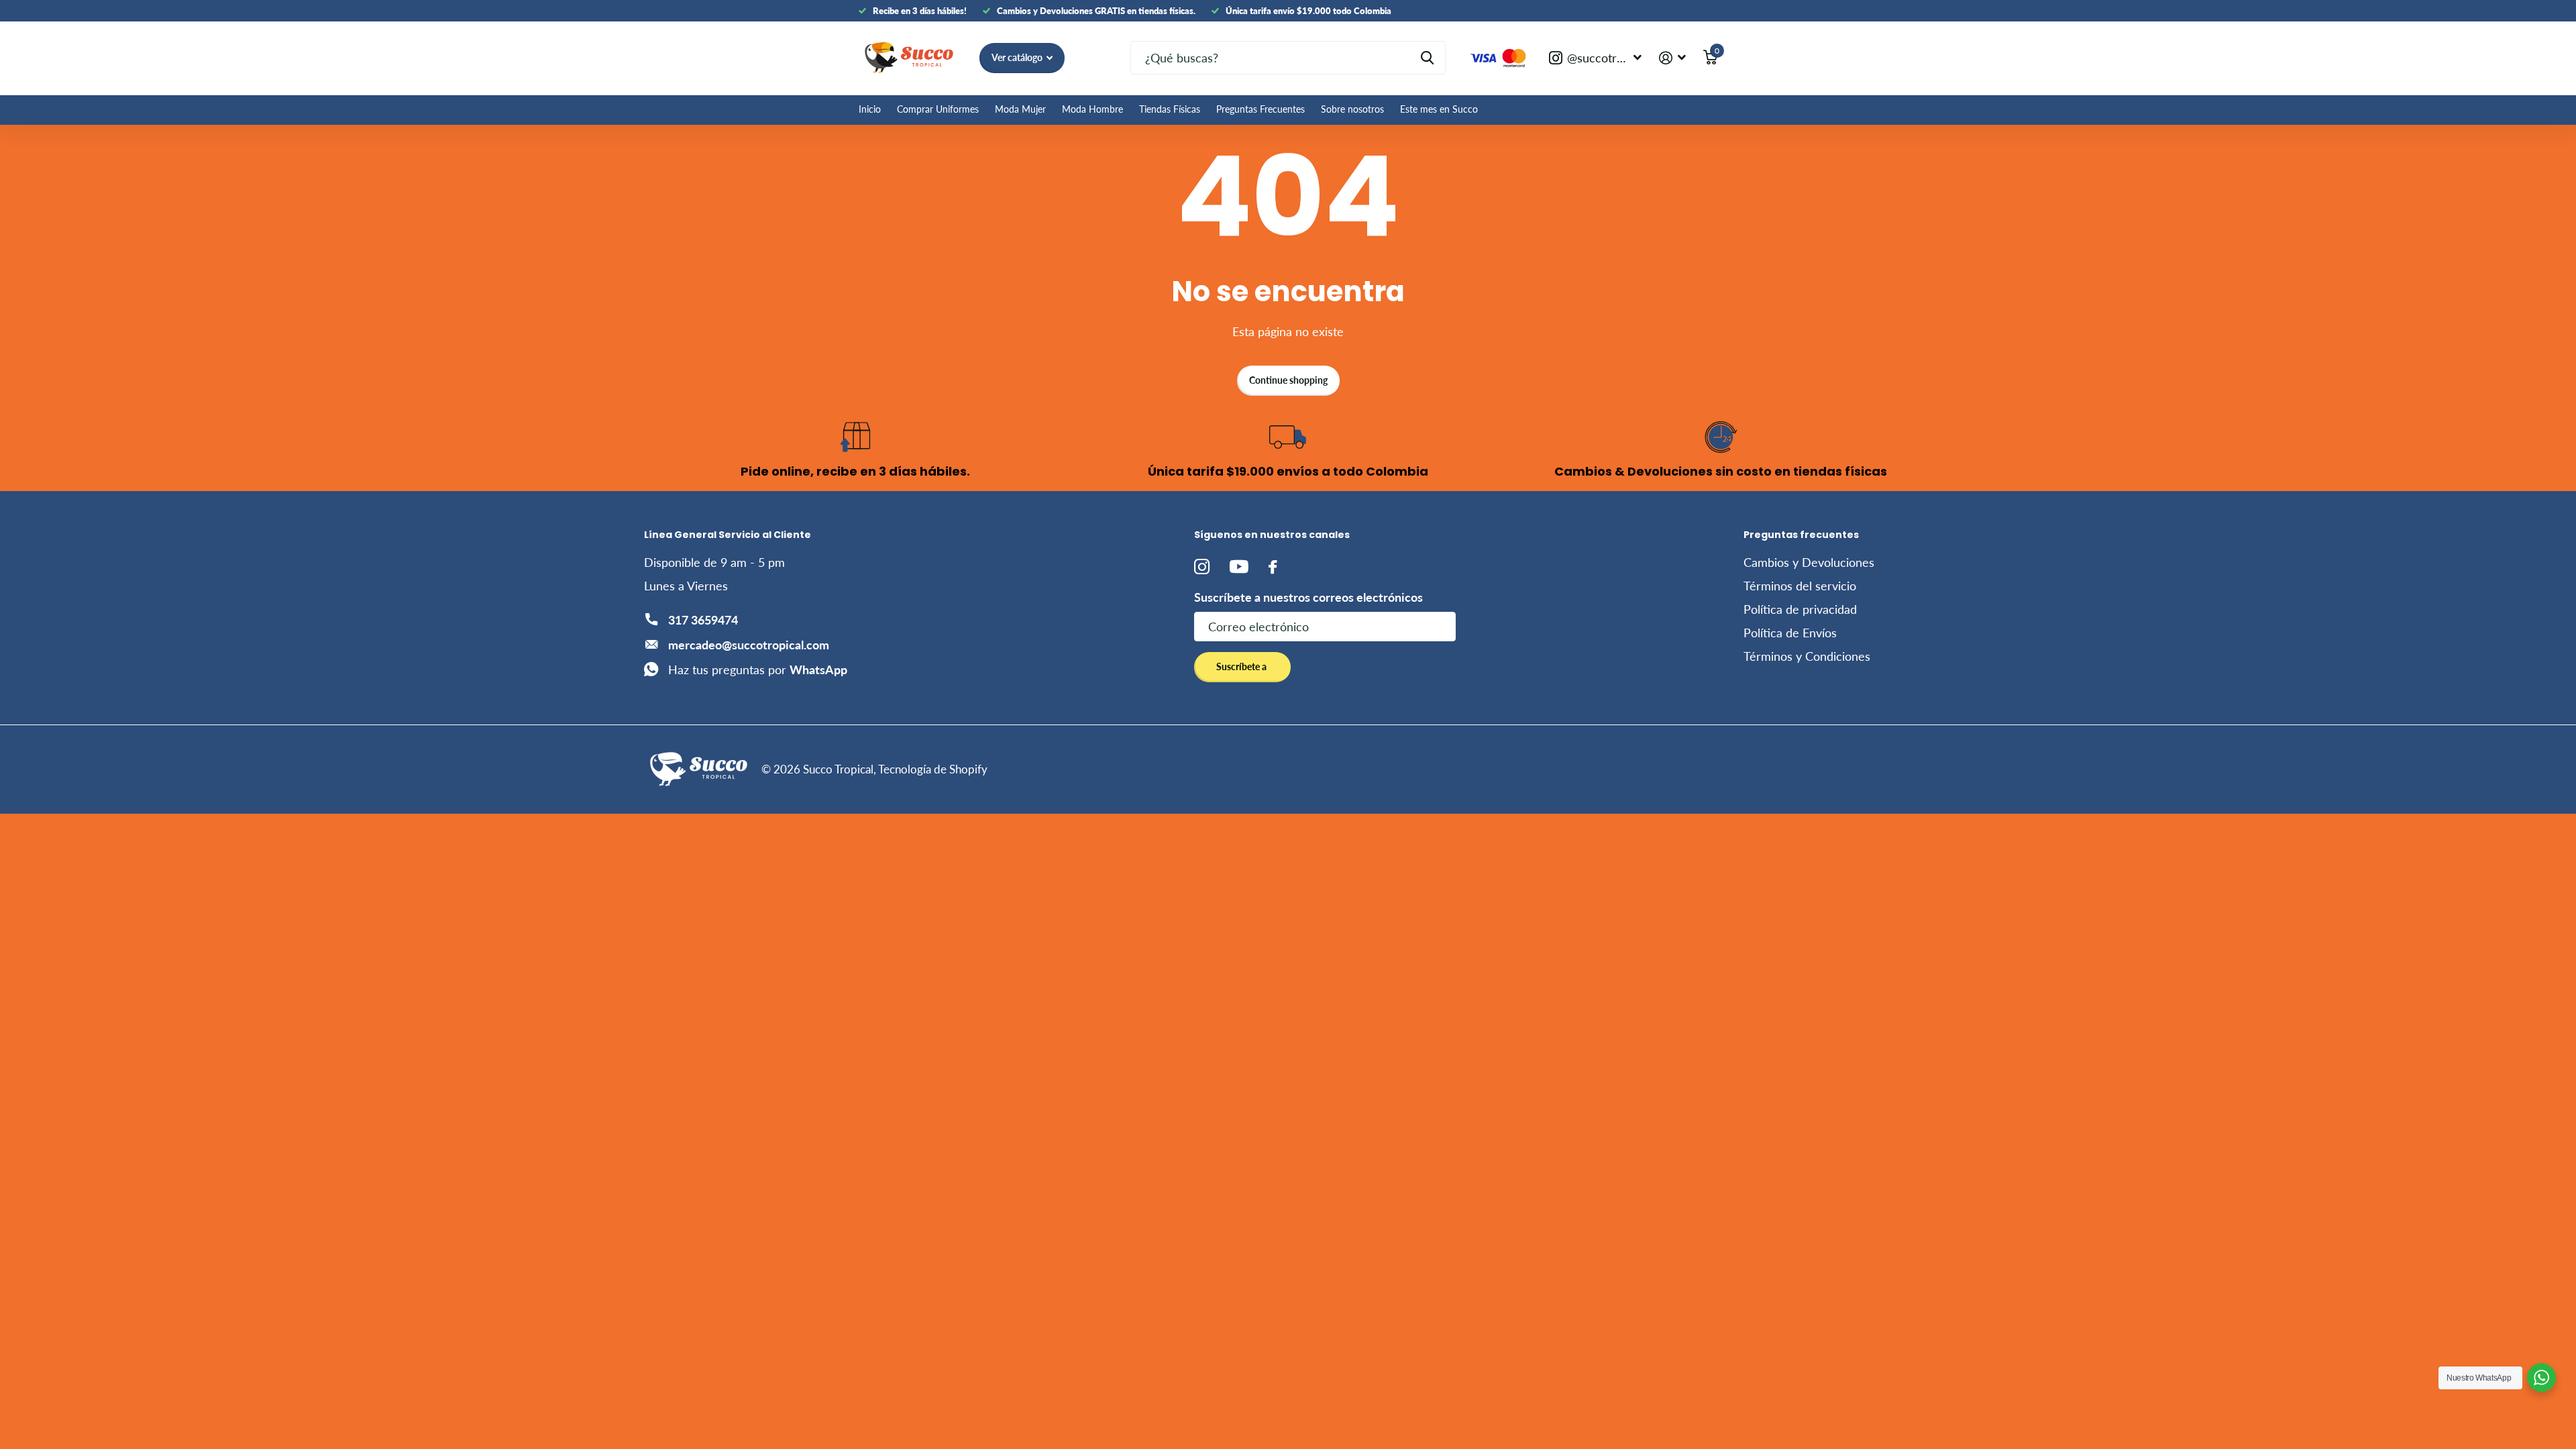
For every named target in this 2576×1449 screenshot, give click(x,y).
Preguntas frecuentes (1801, 535)
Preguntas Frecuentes (1260, 109)
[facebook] (1273, 567)
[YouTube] (1239, 567)
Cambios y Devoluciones (1809, 562)
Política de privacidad (1800, 609)
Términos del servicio (1800, 586)
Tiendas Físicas (1170, 109)
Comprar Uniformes (938, 109)
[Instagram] (1202, 567)
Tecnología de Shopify (933, 769)
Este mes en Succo (1439, 109)
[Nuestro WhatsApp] (2541, 1378)
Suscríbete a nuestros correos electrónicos (1308, 597)
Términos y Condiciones (1807, 656)
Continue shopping (1288, 380)
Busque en (1427, 58)
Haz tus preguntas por (758, 669)
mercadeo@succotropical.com (749, 645)
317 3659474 (703, 620)
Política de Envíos (1790, 633)
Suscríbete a (1242, 666)
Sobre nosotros (1352, 109)
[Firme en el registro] (1672, 58)
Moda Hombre (1092, 109)
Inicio (870, 109)
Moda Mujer (1020, 109)
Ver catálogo (1018, 57)
